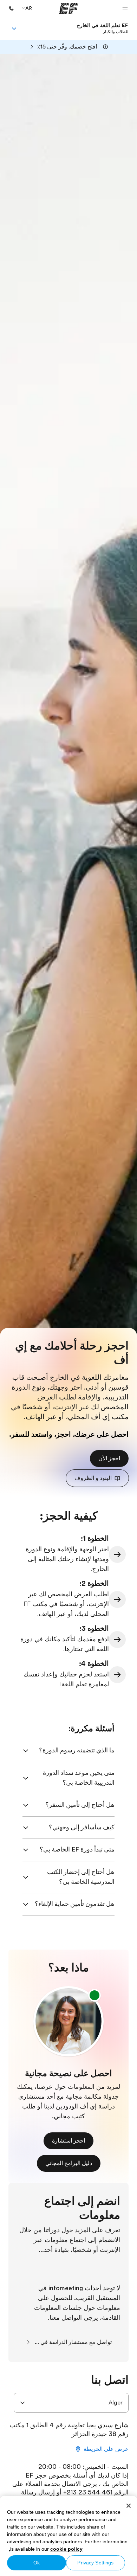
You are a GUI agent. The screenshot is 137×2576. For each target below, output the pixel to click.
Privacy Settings (95, 2563)
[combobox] (71, 2403)
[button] (125, 8)
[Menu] (14, 28)
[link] (103, 28)
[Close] (129, 2506)
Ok (37, 2563)
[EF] (69, 8)
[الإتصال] (11, 8)
